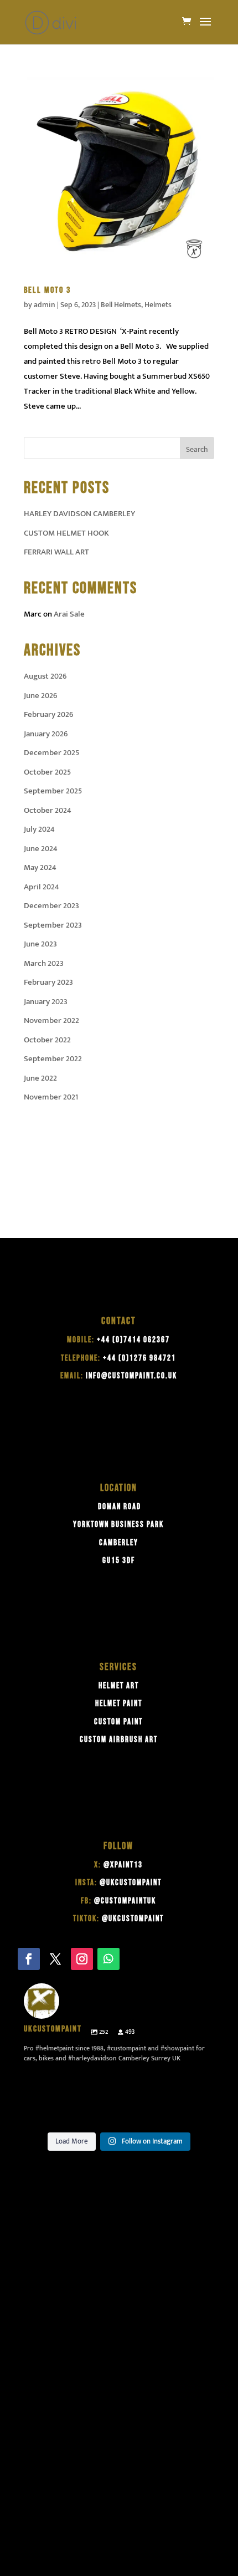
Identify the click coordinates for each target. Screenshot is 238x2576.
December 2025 (51, 753)
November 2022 (51, 1020)
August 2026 (45, 676)
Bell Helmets (121, 305)
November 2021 (51, 1097)
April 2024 (42, 887)
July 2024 (39, 829)
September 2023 (53, 925)
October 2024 (48, 810)
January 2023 (46, 1002)
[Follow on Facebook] (29, 1959)
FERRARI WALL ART (56, 552)
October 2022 (47, 1040)
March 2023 (44, 963)
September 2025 (53, 791)
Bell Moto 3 (47, 290)
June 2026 (40, 696)
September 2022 (53, 1059)
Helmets (158, 305)
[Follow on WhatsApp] (108, 1959)
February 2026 (48, 714)
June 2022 (40, 1078)
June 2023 (40, 944)
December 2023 (51, 906)
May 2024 (40, 867)
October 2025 (47, 772)
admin (45, 305)
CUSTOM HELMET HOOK (66, 533)
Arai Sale (69, 614)
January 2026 (46, 734)
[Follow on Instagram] (82, 1959)
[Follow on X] (55, 1959)
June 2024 (41, 849)
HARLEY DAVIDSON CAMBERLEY (79, 514)
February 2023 (48, 982)
